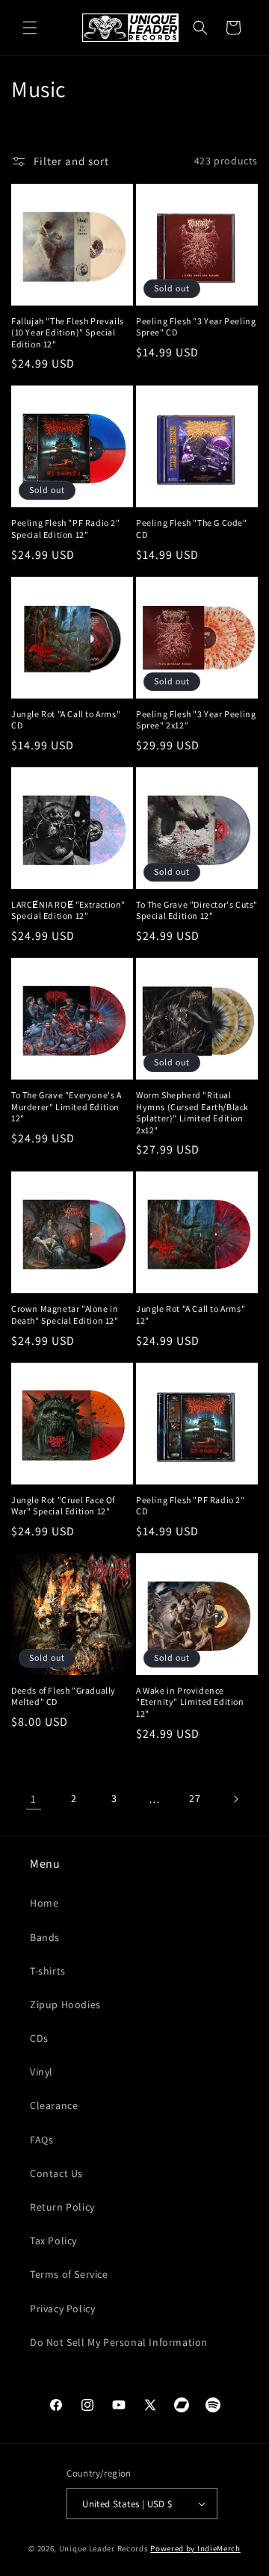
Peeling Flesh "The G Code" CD (192, 529)
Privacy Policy (62, 2309)
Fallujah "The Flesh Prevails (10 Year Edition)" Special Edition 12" (68, 332)
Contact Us (56, 2173)
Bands (45, 1937)
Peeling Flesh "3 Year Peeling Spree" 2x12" (196, 720)
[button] (30, 28)
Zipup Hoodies (65, 2004)
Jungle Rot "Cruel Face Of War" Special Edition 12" (63, 1506)
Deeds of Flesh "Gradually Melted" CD (64, 1696)
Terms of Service (69, 2274)
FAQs (41, 2140)
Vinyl (41, 2072)
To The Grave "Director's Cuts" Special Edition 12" (197, 910)
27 (195, 1798)
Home (44, 1903)
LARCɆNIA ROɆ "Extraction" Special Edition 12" (68, 910)
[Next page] (235, 1799)
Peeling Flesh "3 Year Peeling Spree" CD (196, 327)
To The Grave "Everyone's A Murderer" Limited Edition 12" (67, 1106)
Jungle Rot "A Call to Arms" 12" (191, 1315)
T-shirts (48, 1971)
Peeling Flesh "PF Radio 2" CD (191, 1506)
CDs (39, 2038)
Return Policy (62, 2207)
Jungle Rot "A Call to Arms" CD (66, 720)
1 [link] (34, 1799)
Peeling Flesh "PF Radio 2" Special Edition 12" (66, 529)
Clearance (54, 2105)
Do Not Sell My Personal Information (119, 2342)
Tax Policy (53, 2241)
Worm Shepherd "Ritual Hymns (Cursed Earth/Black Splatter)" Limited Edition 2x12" (192, 1112)
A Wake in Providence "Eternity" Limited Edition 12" (190, 1702)
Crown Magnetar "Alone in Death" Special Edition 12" (65, 1315)
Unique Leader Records (104, 2548)
